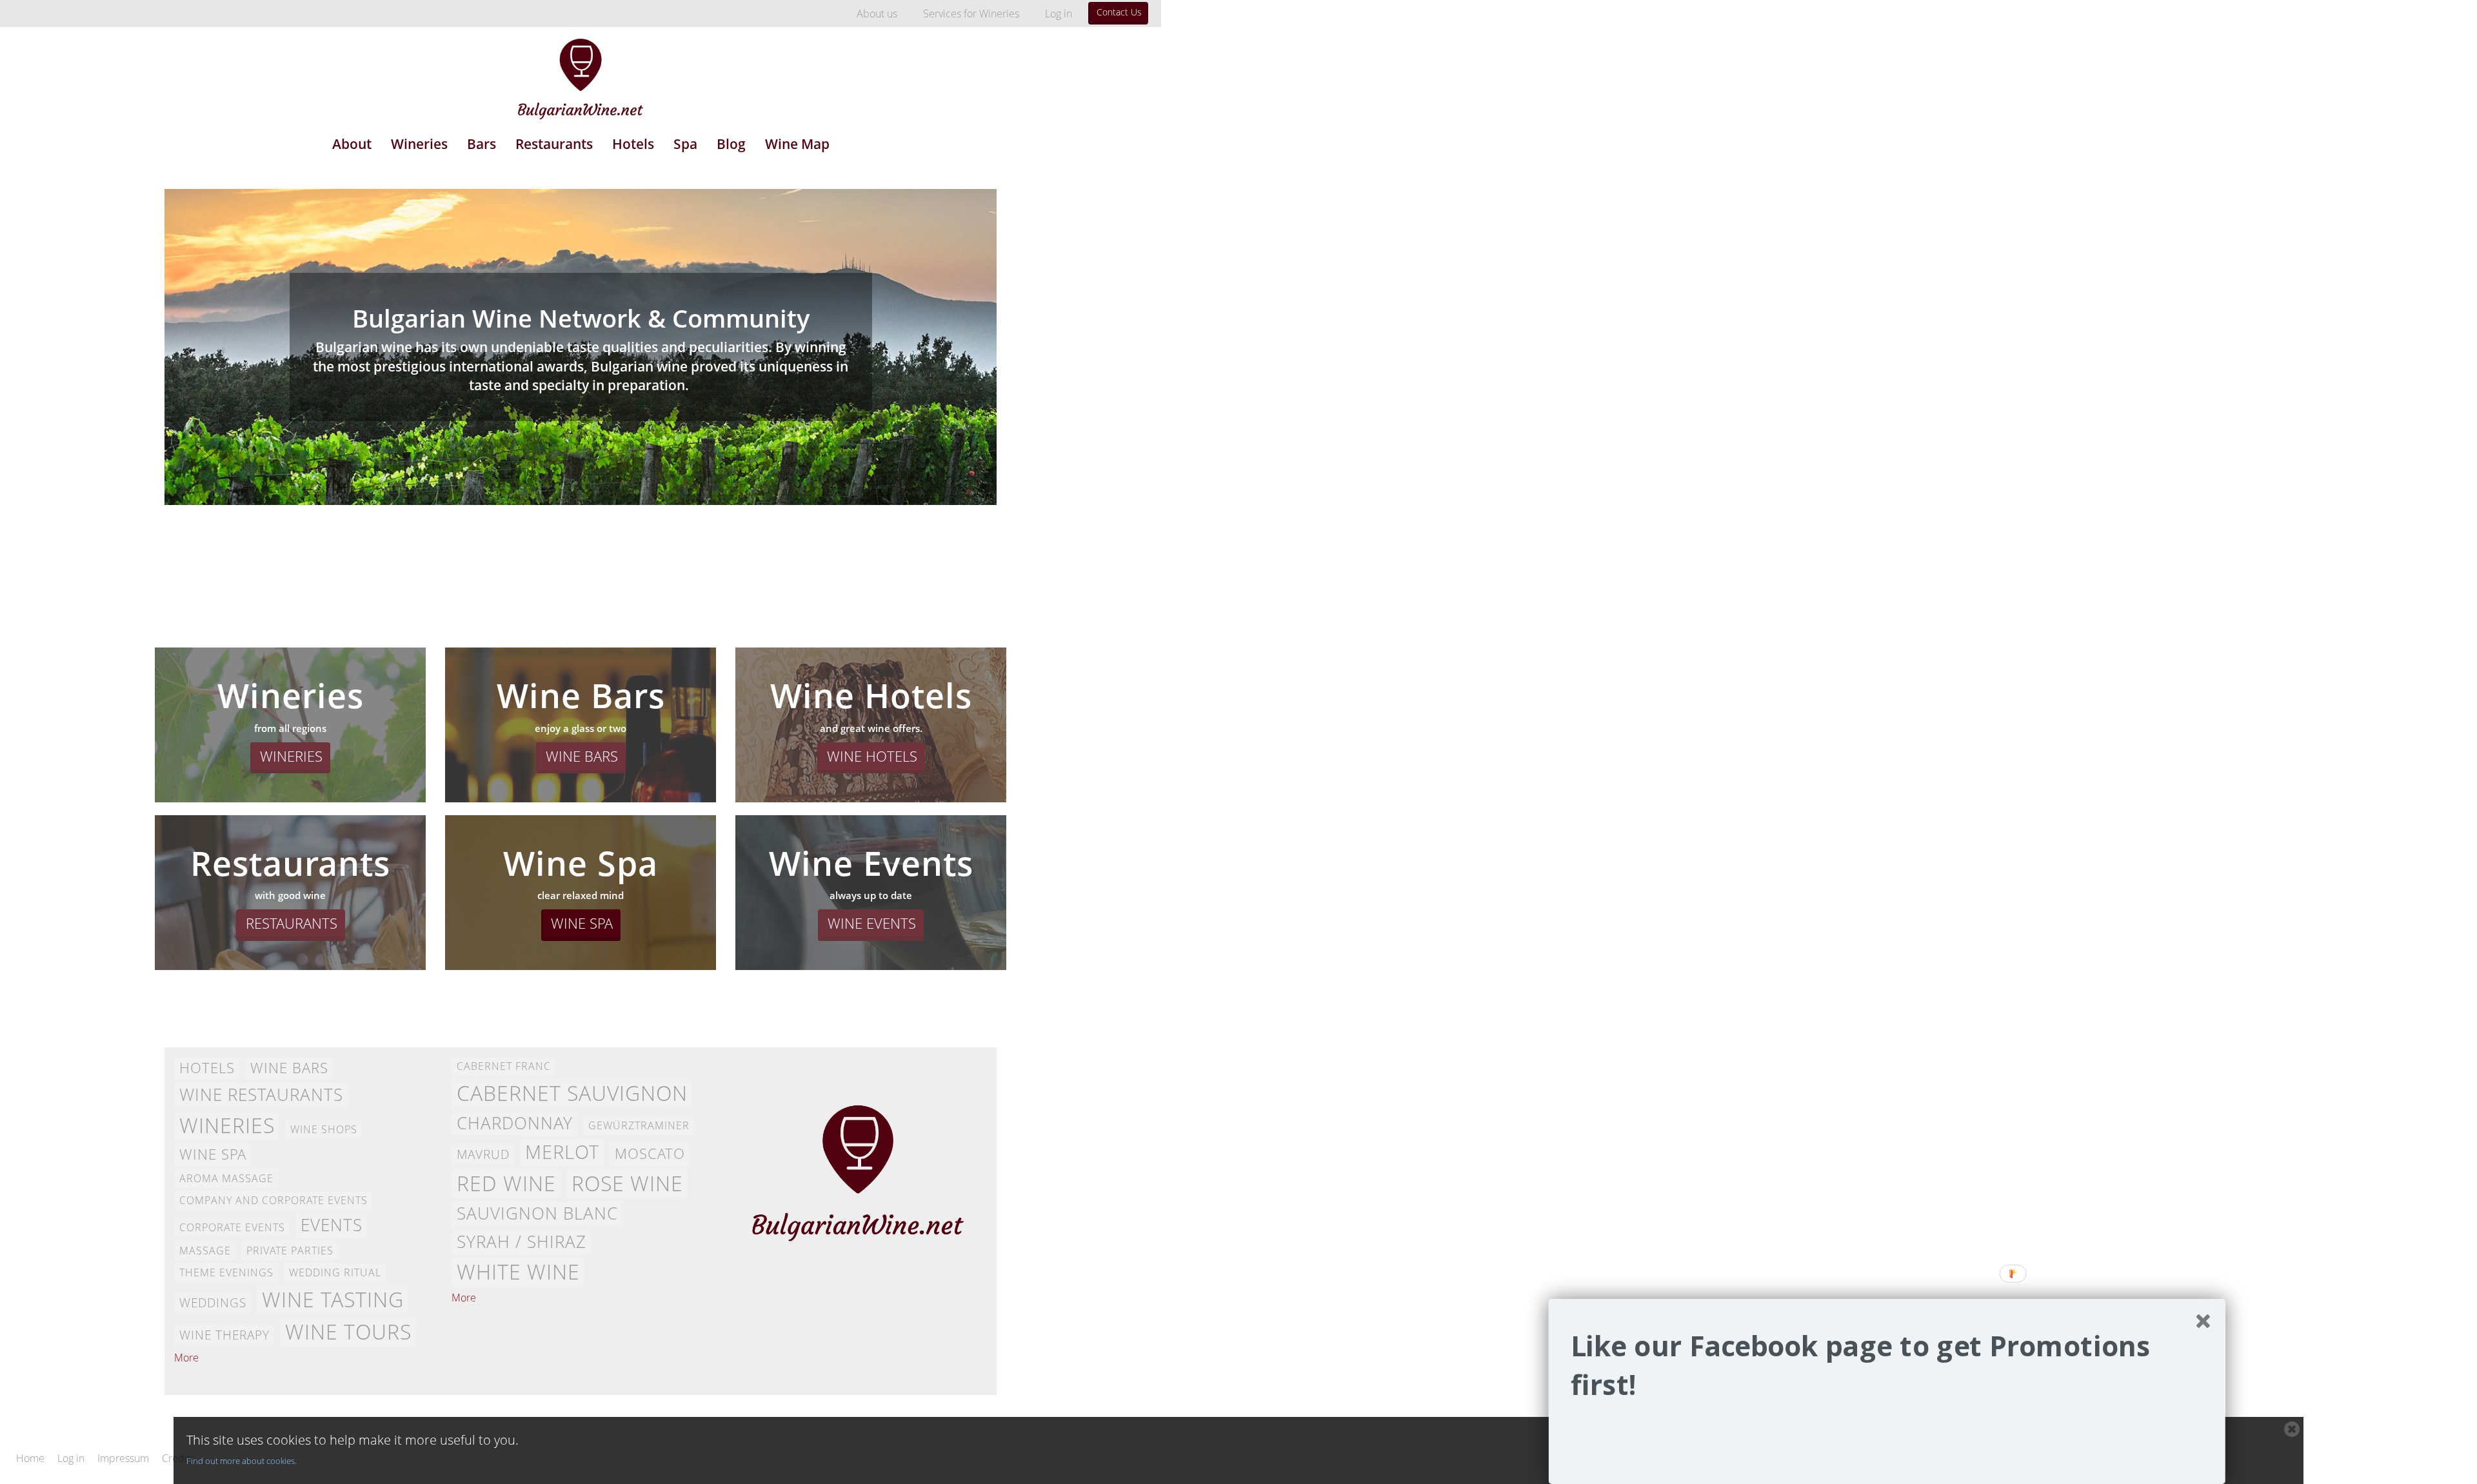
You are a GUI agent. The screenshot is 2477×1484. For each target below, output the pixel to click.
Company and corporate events (274, 1200)
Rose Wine (627, 1183)
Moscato (650, 1153)
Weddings (213, 1302)
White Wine (518, 1271)
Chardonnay (515, 1123)
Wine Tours (348, 1331)
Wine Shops (324, 1129)
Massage (205, 1251)
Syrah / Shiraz (522, 1242)
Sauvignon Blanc (537, 1213)
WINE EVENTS (872, 923)
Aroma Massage (226, 1178)
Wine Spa (213, 1154)
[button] (1887, 1366)
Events (332, 1225)
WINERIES (291, 756)
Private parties (290, 1251)
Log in (1059, 14)
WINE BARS (582, 756)
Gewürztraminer (639, 1125)
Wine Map (797, 144)
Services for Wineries (971, 14)
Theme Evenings (226, 1272)
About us (877, 14)
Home (30, 1459)
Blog (731, 144)
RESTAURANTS (292, 923)
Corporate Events (232, 1227)
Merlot (562, 1152)
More (186, 1358)
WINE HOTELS (872, 756)
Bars (482, 144)
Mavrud (483, 1154)
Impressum (123, 1459)
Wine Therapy (224, 1335)
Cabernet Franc (504, 1066)
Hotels (633, 144)
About (352, 144)
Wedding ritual (335, 1272)
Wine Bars (289, 1068)
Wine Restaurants (261, 1095)
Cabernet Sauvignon (572, 1093)
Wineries (419, 144)
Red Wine (506, 1183)
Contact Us (1119, 12)
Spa (685, 144)
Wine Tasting (333, 1299)
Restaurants (554, 144)
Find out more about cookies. (242, 1461)
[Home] (581, 70)
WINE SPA (582, 923)
